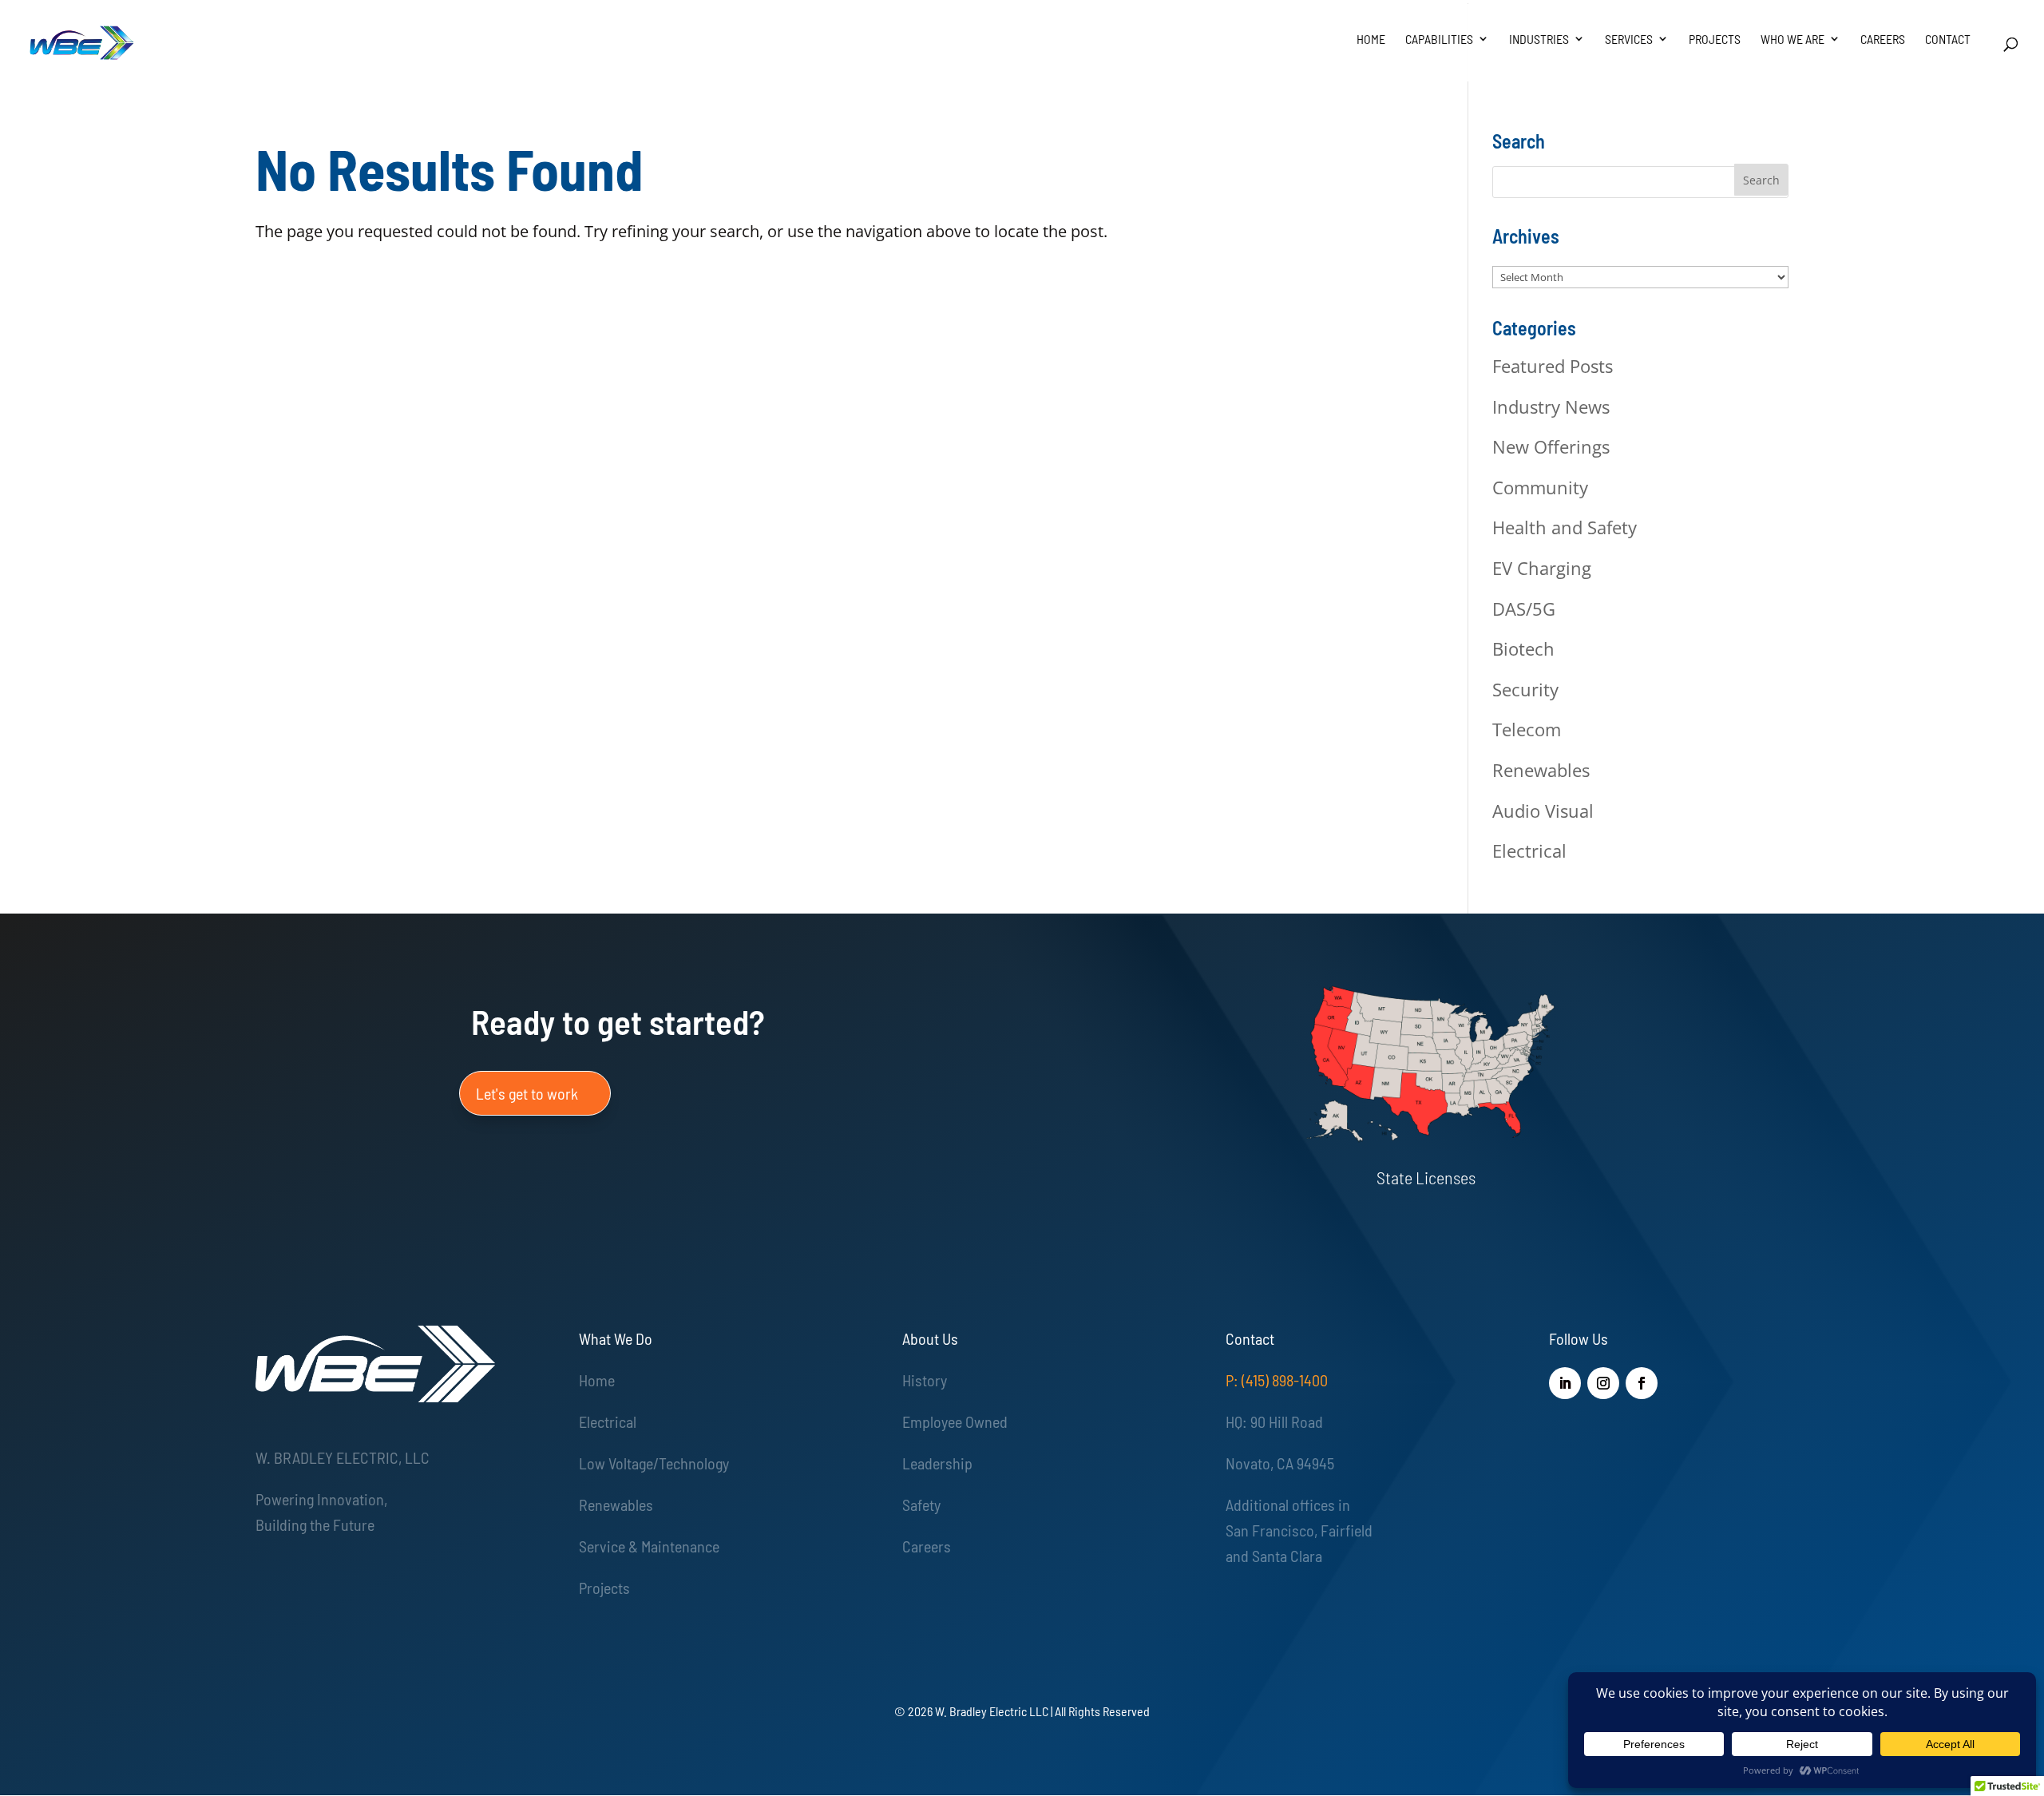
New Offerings (1551, 446)
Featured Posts (1553, 366)
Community (1540, 487)
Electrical (1529, 850)
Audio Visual (1543, 811)
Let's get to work (527, 1093)
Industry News (1551, 406)
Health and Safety (1565, 527)
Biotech (1523, 648)
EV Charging (1542, 568)
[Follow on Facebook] (1642, 1383)
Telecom (1527, 729)
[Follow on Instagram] (1603, 1383)
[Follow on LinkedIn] (1565, 1383)
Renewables (1541, 770)
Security (1525, 689)
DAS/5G (1524, 609)
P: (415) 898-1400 (1277, 1380)
